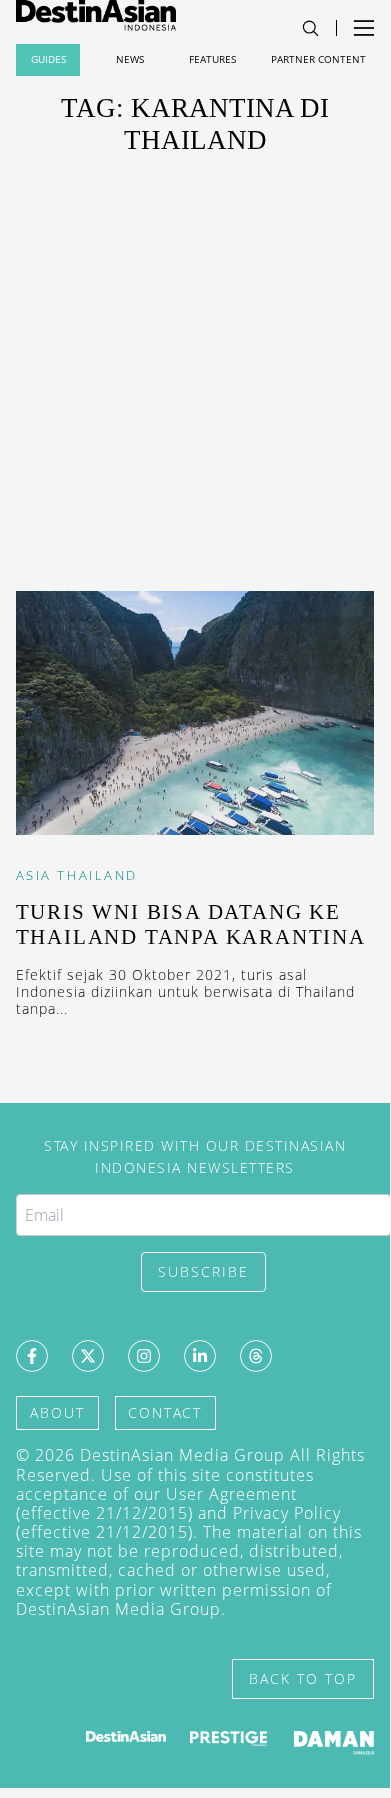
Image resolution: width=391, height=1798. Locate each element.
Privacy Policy (287, 1513)
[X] (88, 1356)
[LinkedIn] (200, 1356)
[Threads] (256, 1356)
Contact (165, 1412)
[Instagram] (144, 1356)
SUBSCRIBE (203, 1271)
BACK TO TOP (303, 1678)
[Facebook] (32, 1356)
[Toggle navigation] (310, 28)
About (57, 1412)
